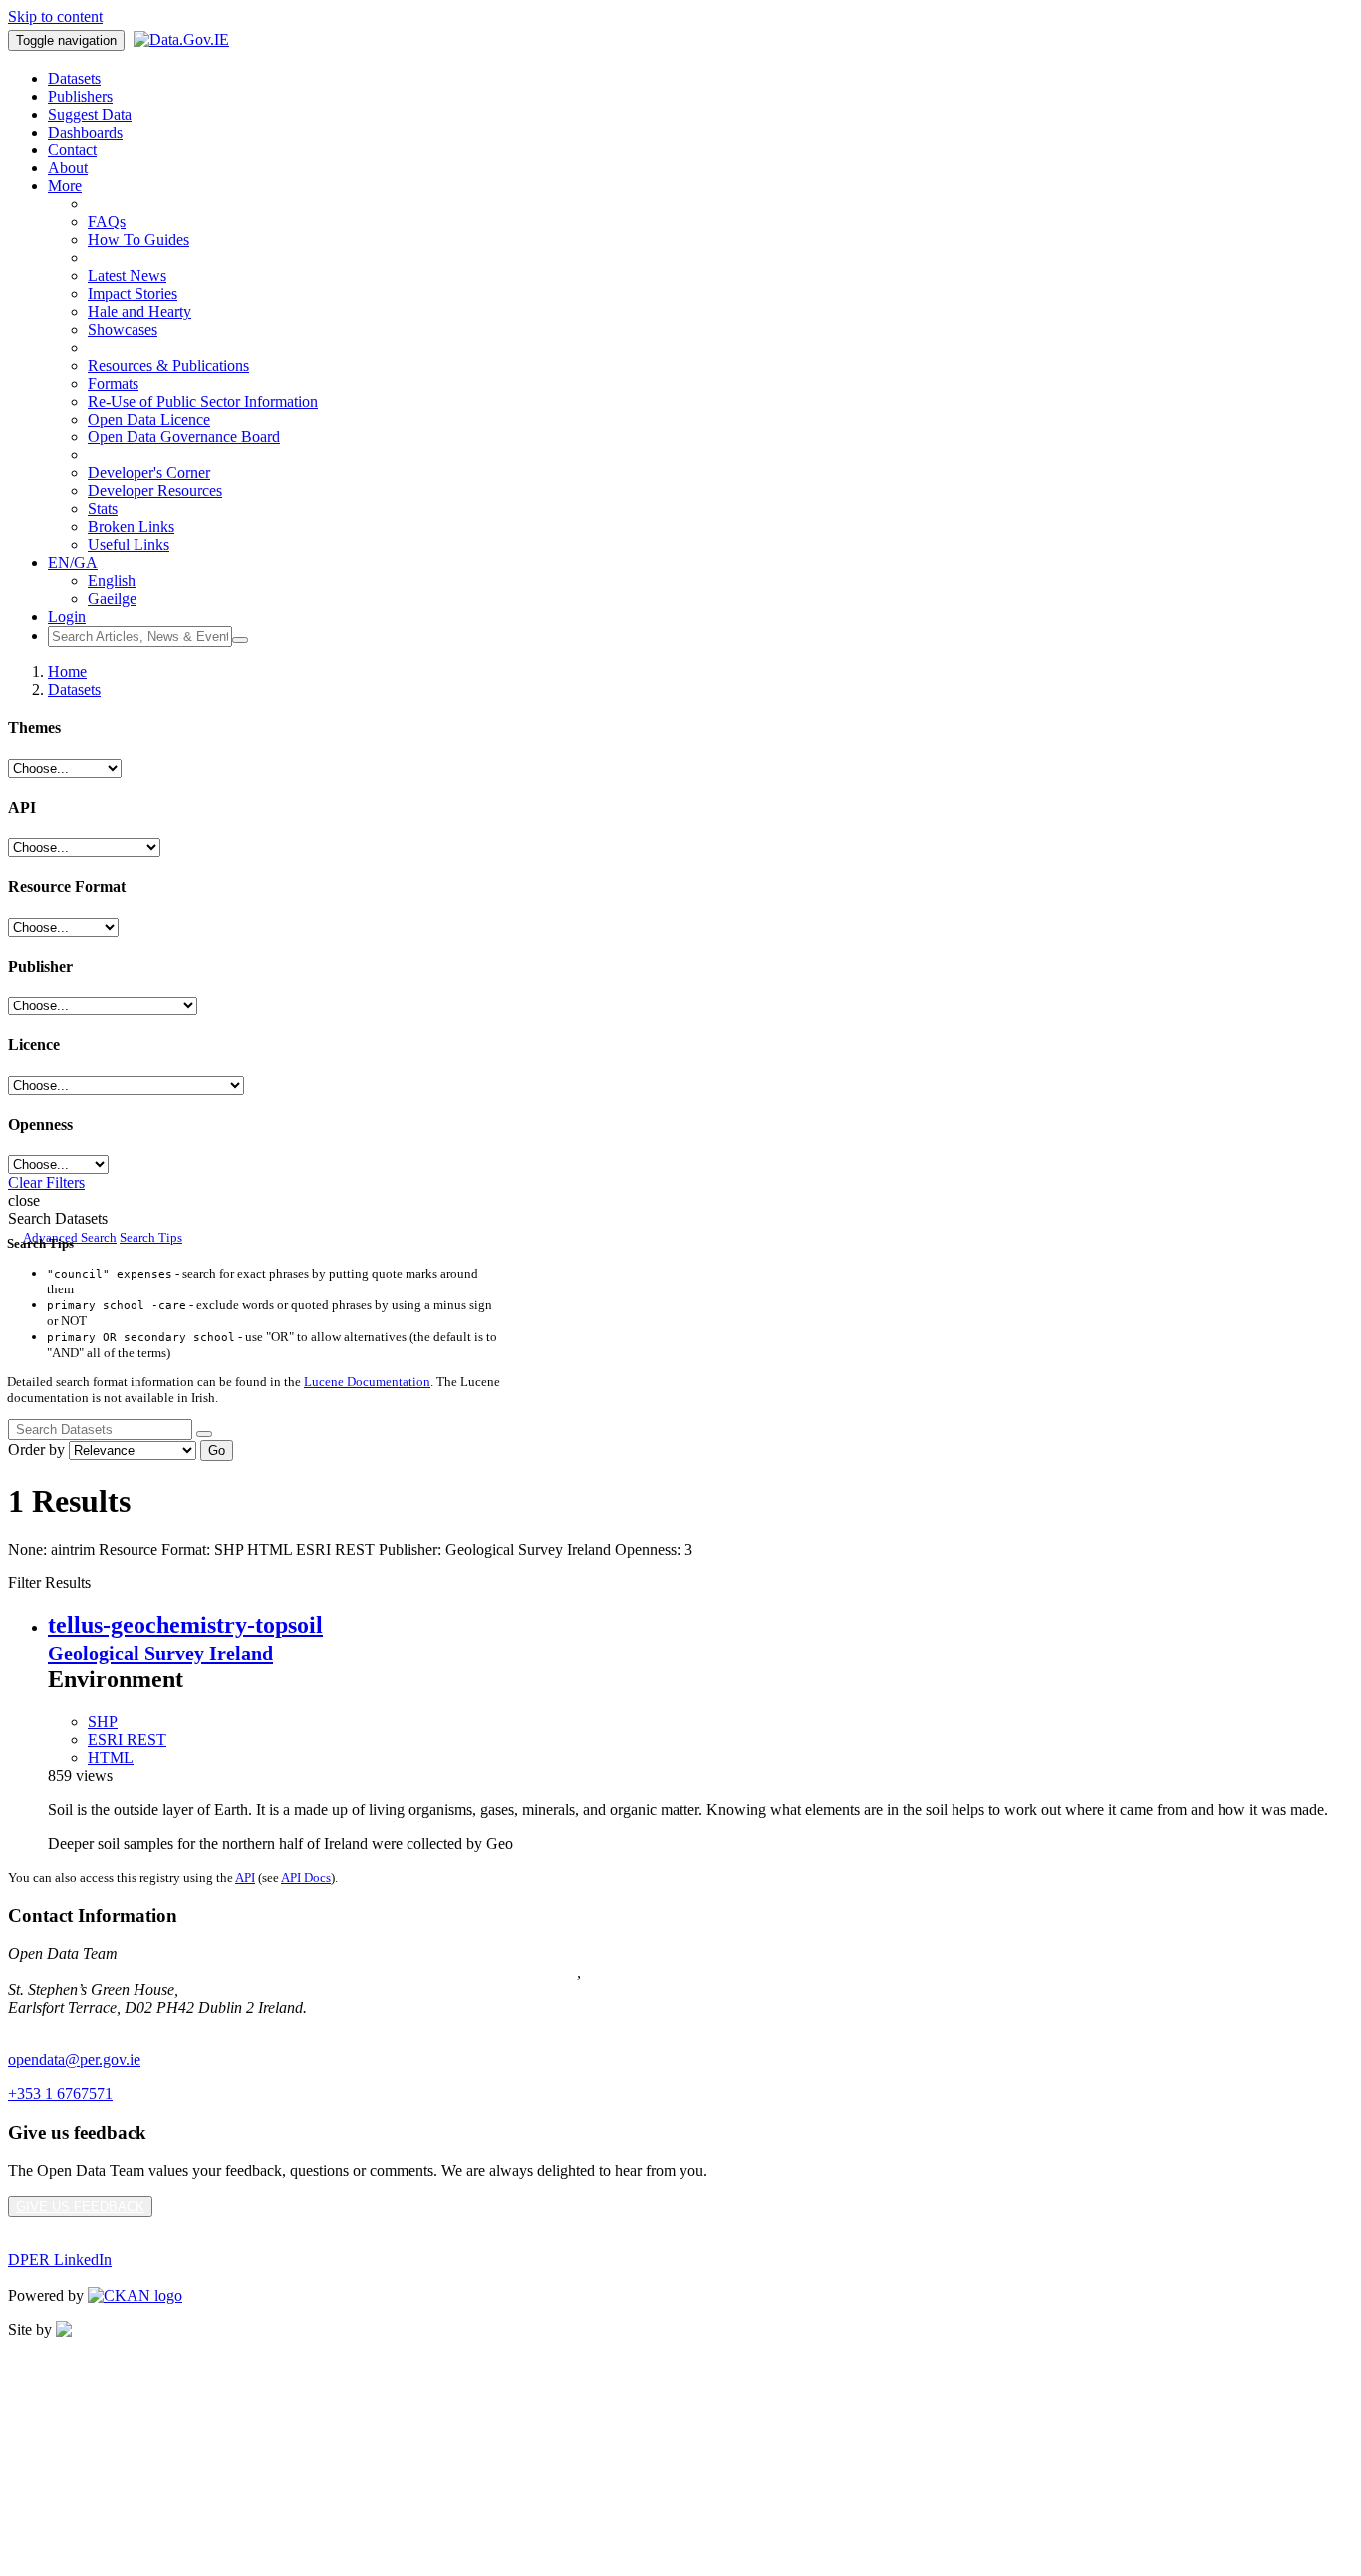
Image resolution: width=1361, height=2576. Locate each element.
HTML (111, 1757)
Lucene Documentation (367, 1382)
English (112, 580)
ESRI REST (127, 1739)
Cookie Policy (53, 2397)
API (245, 1878)
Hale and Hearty (139, 311)
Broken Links (131, 527)
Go (217, 1450)
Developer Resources (155, 491)
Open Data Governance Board (184, 437)
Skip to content (55, 16)
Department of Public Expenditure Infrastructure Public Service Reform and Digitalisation (292, 1972)
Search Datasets (58, 1218)
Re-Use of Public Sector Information (203, 401)
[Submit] (240, 640)
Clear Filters (46, 1182)
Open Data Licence (149, 419)
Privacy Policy (54, 2363)
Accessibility (48, 2465)
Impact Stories (133, 293)
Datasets (74, 78)
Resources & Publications (168, 365)
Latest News (127, 276)
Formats (113, 383)
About (68, 168)
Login (67, 616)
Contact (72, 150)
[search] (204, 1434)
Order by (36, 1449)
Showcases (123, 329)
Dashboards (85, 132)
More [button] (65, 186)
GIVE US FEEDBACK (80, 2207)
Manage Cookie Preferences (97, 2431)
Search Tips (151, 1237)
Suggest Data (90, 114)
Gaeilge (112, 598)
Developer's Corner (149, 473)
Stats (103, 509)
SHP (103, 1721)
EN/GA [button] (73, 563)
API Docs (306, 1878)
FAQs (107, 222)
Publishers (80, 96)
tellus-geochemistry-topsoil (185, 1625)
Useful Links (129, 545)
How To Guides (138, 240)
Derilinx (181, 2329)
